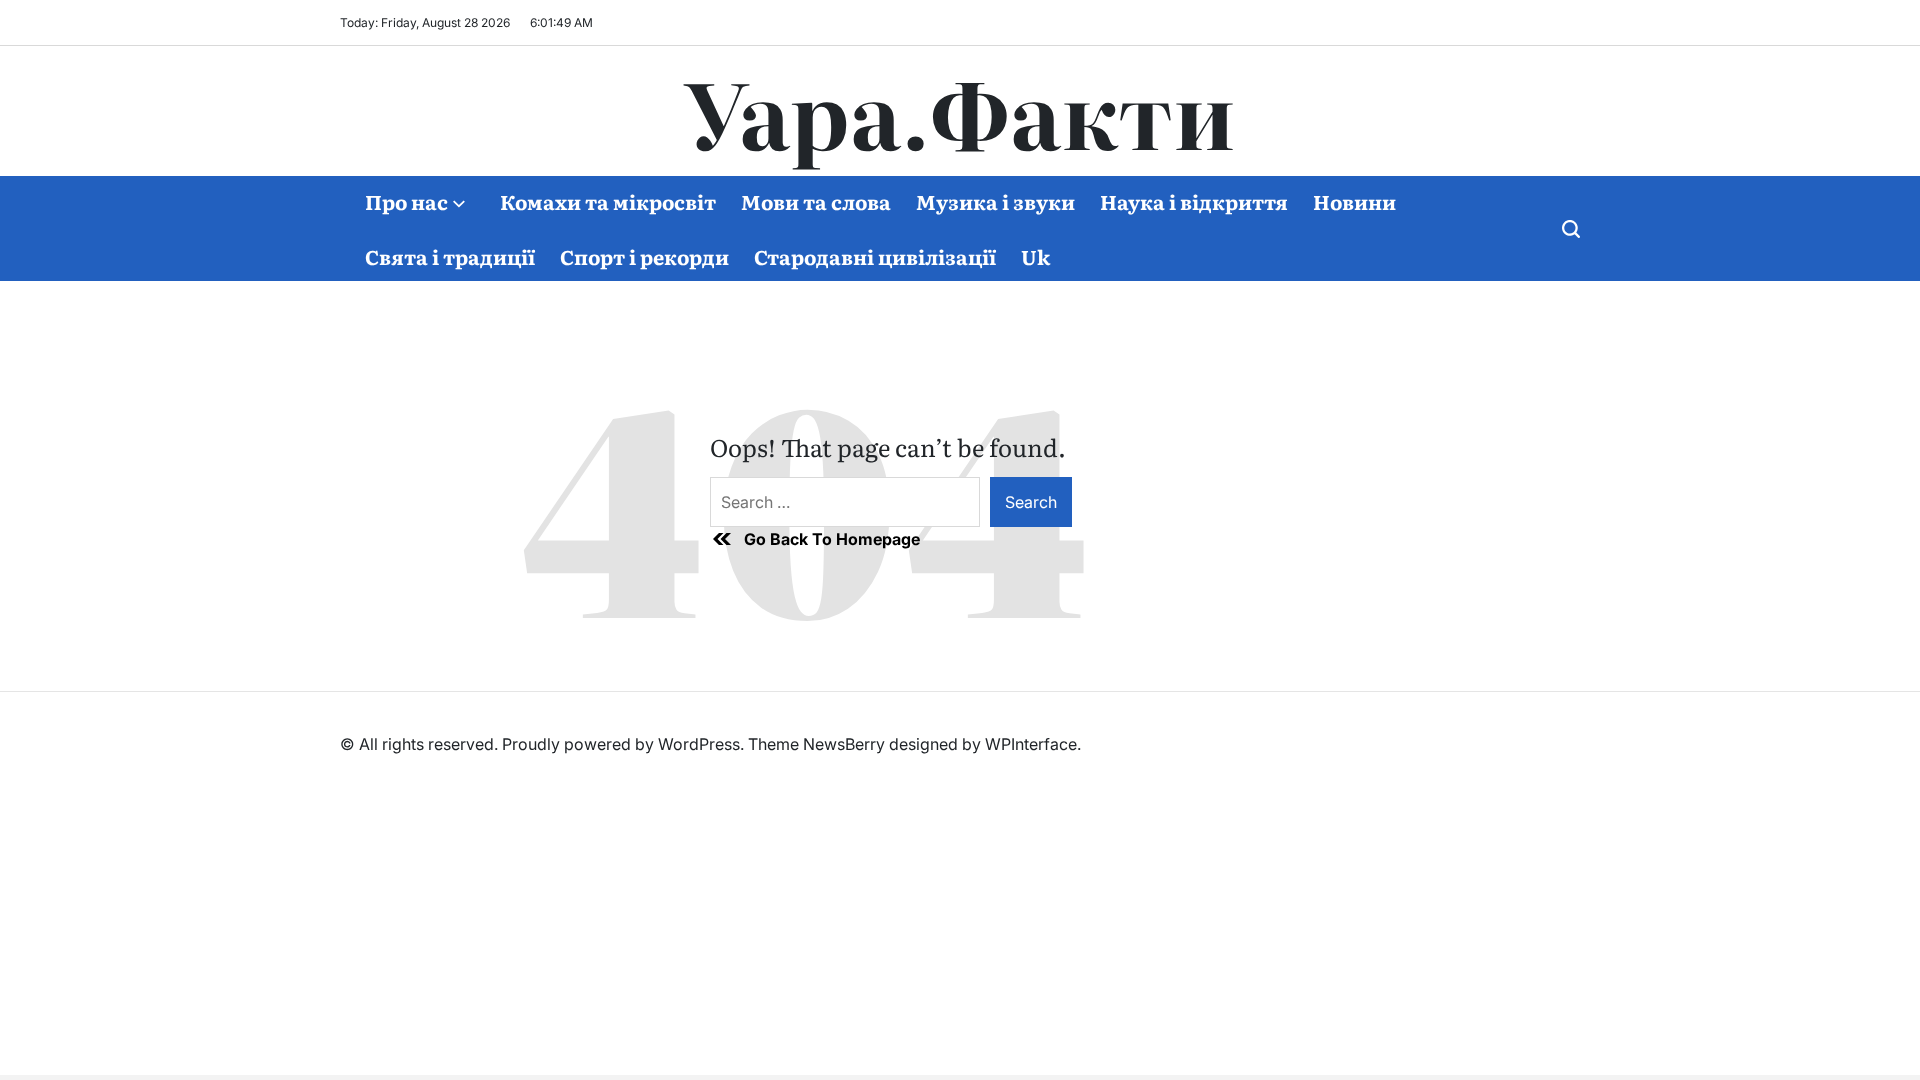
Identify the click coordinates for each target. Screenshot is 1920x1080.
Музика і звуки (995, 201)
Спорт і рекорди (644, 256)
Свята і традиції (450, 256)
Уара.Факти (960, 111)
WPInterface (1031, 744)
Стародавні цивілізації (875, 256)
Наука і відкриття (1194, 201)
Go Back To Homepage (832, 539)
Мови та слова (816, 201)
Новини (1354, 201)
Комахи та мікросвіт (608, 201)
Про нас (406, 201)
